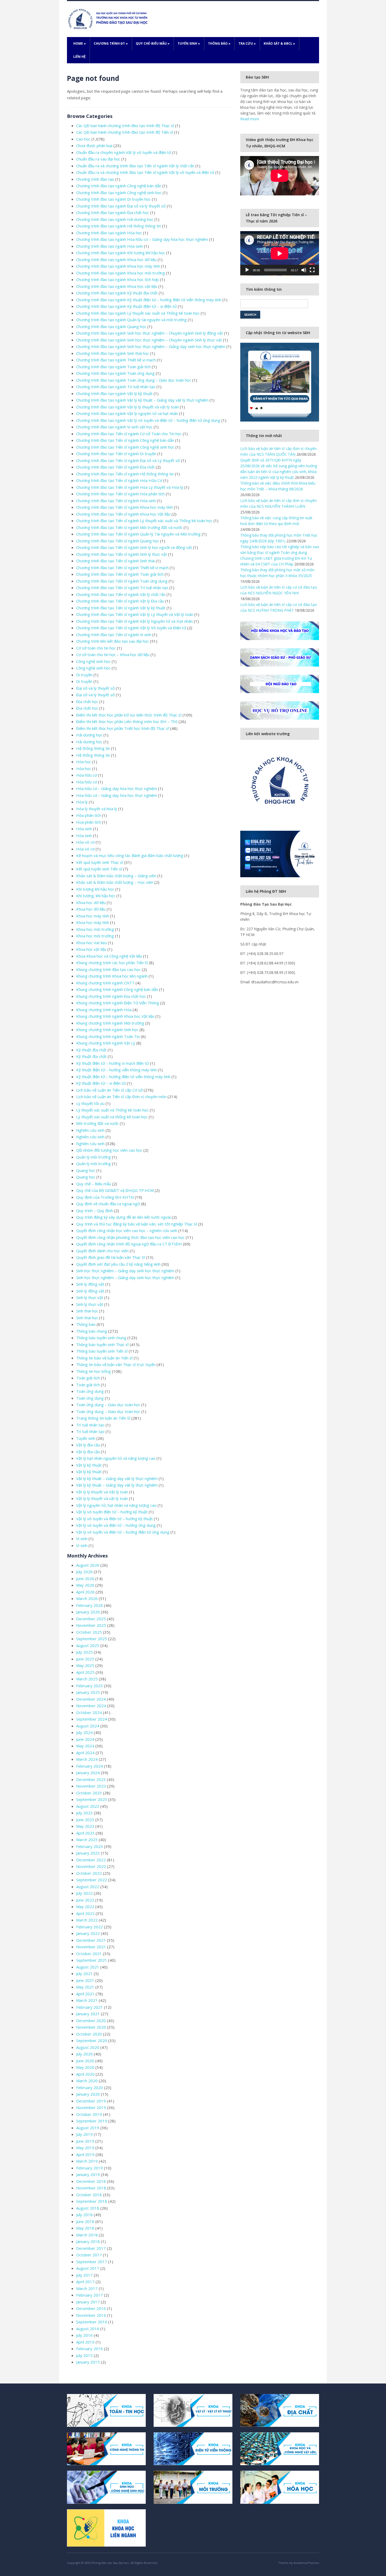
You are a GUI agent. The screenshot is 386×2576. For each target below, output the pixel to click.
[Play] (247, 270)
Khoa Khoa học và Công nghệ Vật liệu (109, 956)
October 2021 (89, 1954)
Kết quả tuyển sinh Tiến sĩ (99, 869)
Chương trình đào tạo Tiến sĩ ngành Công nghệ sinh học (125, 447)
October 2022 (89, 1873)
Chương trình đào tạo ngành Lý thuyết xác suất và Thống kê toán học (138, 313)
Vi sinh (82, 1539)
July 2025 (84, 1652)
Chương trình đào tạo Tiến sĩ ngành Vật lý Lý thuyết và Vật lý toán (135, 614)
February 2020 (90, 2087)
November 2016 (91, 2315)
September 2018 (92, 2201)
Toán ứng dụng (90, 1391)
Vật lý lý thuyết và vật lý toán (102, 1498)
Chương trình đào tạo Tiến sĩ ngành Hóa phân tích (120, 494)
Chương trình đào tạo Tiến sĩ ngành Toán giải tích (120, 574)
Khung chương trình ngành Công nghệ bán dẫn (117, 989)
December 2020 (91, 2021)
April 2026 (85, 1592)
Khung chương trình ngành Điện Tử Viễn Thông (118, 1003)
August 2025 (88, 1645)
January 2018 (88, 2241)
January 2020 (88, 2094)
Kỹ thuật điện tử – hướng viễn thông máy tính (116, 1070)
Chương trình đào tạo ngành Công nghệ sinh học (119, 193)
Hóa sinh (84, 829)
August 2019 (88, 2128)
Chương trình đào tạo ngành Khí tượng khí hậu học (121, 253)
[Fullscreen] (312, 270)
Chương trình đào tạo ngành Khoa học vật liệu (117, 286)
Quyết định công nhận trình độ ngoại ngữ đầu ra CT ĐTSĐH (129, 1244)
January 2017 (88, 2302)
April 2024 (85, 1753)
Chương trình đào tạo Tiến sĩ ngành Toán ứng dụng (122, 581)
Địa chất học (87, 702)
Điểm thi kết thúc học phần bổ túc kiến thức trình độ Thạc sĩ (129, 715)
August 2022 (88, 1887)
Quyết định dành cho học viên (102, 1251)
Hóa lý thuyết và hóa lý (97, 809)
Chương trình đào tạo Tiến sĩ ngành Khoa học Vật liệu (123, 514)
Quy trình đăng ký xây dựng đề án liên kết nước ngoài (123, 1217)
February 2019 (90, 2168)
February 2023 (90, 1846)
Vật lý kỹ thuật (89, 1465)
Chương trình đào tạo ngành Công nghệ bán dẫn (119, 186)
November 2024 (91, 1706)
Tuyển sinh (189, 43)
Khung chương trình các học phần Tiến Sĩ (112, 963)
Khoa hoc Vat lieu (92, 943)
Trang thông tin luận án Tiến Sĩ (103, 1418)
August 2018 (88, 2208)
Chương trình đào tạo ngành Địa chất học (113, 212)
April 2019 (85, 2154)
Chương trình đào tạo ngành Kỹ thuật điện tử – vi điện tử (126, 306)
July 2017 (84, 2275)
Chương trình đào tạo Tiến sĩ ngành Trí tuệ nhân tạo (122, 588)
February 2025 (90, 1686)
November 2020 (91, 2027)
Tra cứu (247, 43)
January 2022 (88, 1933)
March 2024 (87, 1759)
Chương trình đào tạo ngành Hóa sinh (109, 246)
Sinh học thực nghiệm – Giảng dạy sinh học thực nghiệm (125, 1271)
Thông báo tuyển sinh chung (101, 1338)
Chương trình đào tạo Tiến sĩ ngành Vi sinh (114, 635)
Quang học (86, 1170)
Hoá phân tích (88, 822)
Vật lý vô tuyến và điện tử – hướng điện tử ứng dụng (123, 1532)
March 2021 (87, 2000)
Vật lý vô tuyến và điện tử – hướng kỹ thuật (114, 1519)
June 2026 (85, 1578)
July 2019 (84, 2134)
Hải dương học (89, 735)
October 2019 (89, 2114)
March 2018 (87, 2235)
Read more (250, 119)
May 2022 (85, 1907)
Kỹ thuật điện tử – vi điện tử (101, 1083)
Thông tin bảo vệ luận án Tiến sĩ (104, 1358)
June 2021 (85, 1980)
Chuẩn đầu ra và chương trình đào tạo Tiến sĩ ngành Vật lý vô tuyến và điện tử (145, 172)
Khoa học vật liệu (91, 949)
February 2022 (90, 1927)
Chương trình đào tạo (95, 179)
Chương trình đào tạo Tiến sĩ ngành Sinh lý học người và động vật (134, 547)
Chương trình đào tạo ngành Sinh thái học (113, 353)
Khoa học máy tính (93, 916)
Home (80, 43)
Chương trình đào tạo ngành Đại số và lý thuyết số (121, 206)
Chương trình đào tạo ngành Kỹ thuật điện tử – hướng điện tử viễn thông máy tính (149, 300)
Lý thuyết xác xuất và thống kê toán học (112, 1117)
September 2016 (92, 2322)
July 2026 (84, 1572)
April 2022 (85, 1913)
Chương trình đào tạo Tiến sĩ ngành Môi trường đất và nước (129, 527)
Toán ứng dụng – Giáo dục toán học (108, 1405)
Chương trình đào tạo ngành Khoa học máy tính (118, 266)
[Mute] (304, 270)
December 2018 (91, 2181)
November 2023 (91, 1786)
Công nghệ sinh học (93, 661)
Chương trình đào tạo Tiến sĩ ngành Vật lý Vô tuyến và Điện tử (131, 628)
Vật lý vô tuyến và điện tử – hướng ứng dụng (116, 1525)
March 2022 (87, 1920)
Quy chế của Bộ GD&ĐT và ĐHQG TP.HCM (115, 1190)
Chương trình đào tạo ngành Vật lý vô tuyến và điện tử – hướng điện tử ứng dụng (148, 420)
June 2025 (85, 1659)
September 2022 (92, 1880)
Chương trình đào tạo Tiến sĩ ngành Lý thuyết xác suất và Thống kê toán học (144, 521)
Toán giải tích (88, 1378)
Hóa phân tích (88, 815)
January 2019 (88, 2174)
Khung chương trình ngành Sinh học (107, 1030)
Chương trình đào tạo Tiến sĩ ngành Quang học (118, 541)
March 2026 (87, 1598)
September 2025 (92, 1639)
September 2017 (92, 2262)
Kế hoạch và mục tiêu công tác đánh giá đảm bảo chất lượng (130, 855)
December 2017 (91, 2248)
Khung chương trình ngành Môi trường (110, 1023)
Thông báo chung (92, 1331)
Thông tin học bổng (93, 1371)
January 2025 (88, 1692)
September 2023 (92, 1799)
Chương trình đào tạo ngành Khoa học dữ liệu (116, 259)
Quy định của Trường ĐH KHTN (105, 1197)
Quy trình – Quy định (95, 1211)
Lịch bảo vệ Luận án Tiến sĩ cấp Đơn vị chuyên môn (121, 1097)
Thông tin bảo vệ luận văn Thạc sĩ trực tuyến (116, 1364)
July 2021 (84, 1973)
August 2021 (88, 1967)
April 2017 (85, 2282)
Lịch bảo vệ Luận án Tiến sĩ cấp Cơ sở (109, 1090)
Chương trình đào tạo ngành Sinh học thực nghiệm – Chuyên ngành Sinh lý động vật (150, 333)
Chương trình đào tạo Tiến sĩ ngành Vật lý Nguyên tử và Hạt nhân (134, 621)
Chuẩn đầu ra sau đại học (98, 159)
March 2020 (87, 2081)
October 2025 (89, 1632)
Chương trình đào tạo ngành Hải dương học (115, 219)
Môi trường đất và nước (97, 1123)
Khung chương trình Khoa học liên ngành (112, 976)
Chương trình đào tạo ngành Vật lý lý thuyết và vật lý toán (127, 407)
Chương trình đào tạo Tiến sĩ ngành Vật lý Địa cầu (120, 601)
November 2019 (91, 2107)
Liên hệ (79, 57)
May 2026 (85, 1585)
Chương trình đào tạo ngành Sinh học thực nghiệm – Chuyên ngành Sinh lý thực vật (149, 340)
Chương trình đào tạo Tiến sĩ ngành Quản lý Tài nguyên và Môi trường (138, 534)
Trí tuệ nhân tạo (90, 1425)
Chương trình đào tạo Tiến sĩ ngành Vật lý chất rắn (121, 594)
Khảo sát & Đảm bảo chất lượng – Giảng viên (116, 876)
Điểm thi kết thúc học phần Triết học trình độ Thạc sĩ (123, 728)
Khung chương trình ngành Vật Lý (106, 1043)
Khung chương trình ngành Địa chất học (111, 996)
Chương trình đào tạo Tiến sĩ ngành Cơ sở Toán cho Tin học (129, 434)
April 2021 (85, 1994)
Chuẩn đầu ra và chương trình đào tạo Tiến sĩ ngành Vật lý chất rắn (135, 166)
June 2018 (85, 2221)
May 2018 (85, 2228)
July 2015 (84, 2355)
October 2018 (89, 2195)
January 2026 (88, 1612)
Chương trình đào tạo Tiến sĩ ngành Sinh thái (115, 561)
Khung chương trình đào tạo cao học (108, 969)
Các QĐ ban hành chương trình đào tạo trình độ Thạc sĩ (125, 126)
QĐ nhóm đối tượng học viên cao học (109, 1150)
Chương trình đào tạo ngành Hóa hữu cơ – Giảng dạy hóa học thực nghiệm (142, 239)
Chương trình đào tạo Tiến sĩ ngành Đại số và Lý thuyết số (128, 460)
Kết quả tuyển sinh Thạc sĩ (100, 862)
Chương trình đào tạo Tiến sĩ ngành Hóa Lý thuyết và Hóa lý (130, 487)
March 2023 (87, 1840)
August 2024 (88, 1726)
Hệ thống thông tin (93, 748)
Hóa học (84, 762)
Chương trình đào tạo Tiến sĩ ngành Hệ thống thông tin (125, 474)
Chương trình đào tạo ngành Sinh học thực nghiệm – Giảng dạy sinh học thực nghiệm (151, 346)
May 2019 (85, 2148)
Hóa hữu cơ (87, 775)
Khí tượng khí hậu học (95, 889)
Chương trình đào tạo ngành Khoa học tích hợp (118, 279)
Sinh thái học (87, 1311)
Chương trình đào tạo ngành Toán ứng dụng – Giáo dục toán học (134, 380)
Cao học (83, 139)
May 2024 (85, 1746)
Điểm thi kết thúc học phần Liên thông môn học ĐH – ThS (127, 721)
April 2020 (85, 2074)
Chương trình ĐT (111, 43)
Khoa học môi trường (95, 929)
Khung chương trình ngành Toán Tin (108, 1036)
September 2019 (92, 2121)
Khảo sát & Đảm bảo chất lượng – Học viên (115, 882)
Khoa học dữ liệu (91, 902)
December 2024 (91, 1699)
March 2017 (87, 2288)
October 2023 (89, 1793)
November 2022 (91, 1866)
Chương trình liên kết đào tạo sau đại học (113, 641)
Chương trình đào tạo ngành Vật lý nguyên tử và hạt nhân (127, 413)
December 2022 (91, 1860)
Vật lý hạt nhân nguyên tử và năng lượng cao (116, 1458)
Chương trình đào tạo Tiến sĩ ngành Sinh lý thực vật (122, 554)
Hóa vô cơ (85, 842)
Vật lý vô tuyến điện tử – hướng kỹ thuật (112, 1512)
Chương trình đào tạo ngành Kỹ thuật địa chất (117, 293)
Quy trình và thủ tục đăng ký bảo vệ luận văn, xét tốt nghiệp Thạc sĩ (137, 1224)
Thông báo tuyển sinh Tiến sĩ (102, 1351)
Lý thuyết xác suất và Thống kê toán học (112, 1110)
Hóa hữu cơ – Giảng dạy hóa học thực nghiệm (117, 788)
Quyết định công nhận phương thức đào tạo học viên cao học (130, 1237)
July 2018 (84, 2215)
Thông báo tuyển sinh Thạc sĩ (102, 1344)
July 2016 (84, 2335)
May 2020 (85, 2067)
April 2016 (85, 2342)
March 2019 (87, 2161)
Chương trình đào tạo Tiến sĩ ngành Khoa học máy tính (124, 507)
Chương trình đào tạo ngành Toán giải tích (113, 367)
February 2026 (90, 1605)
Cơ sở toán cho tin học (96, 648)
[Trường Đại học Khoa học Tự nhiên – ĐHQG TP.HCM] (109, 19)
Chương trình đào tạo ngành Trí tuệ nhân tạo (116, 387)
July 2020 (84, 2054)
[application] (280, 253)
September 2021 (92, 1960)
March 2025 (87, 1679)
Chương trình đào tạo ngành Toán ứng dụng (115, 373)
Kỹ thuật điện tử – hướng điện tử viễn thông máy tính (123, 1077)
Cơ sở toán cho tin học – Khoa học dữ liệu (113, 655)
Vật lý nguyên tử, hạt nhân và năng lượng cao (116, 1505)
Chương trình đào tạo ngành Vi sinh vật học (114, 427)
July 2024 (84, 1732)
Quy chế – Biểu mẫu (94, 1184)
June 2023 (85, 1820)
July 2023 (84, 1813)
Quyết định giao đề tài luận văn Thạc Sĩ (111, 1257)
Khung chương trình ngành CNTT (105, 983)
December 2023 (91, 1779)
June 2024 (85, 1739)
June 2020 (85, 2061)
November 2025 (91, 1625)
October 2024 (89, 1712)
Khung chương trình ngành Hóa (104, 1010)
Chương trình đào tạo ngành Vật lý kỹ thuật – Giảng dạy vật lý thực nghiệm (142, 400)
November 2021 (91, 1947)
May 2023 (85, 1826)
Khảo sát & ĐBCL (279, 43)
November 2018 (91, 2188)
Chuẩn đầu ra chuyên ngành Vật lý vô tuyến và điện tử (124, 152)
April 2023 (85, 1833)
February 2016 (90, 2349)
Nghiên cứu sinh (90, 1130)
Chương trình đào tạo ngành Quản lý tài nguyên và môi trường (131, 320)
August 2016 (88, 2329)
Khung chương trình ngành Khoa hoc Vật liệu (115, 1016)
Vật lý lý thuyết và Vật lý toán (102, 1492)
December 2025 (91, 1619)
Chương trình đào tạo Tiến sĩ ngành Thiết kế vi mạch (122, 568)
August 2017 (88, 2268)
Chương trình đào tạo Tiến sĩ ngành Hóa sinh (116, 501)
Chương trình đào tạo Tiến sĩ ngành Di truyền (116, 454)
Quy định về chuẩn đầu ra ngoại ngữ (108, 1204)
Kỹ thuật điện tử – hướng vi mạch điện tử (113, 1063)
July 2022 (84, 1893)
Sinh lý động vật (90, 1284)
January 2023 (88, 1853)
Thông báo (219, 43)
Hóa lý (82, 802)
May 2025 (85, 1665)
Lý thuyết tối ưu (90, 1103)
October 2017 (89, 2255)
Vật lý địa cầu (88, 1445)
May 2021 (85, 1987)
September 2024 (92, 1719)
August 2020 (88, 2047)
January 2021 (88, 2014)
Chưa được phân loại (94, 146)
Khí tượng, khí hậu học (96, 896)
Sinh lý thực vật (90, 1297)
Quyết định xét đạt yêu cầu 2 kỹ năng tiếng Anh (118, 1264)
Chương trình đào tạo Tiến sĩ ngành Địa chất (115, 467)
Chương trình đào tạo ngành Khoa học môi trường (121, 273)
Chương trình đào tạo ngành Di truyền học (113, 199)
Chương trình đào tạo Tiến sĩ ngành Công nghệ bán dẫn (125, 440)
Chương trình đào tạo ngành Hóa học (109, 233)
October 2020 (89, 2034)
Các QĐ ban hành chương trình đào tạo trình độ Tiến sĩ (125, 132)
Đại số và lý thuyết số (95, 688)
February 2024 (90, 1766)
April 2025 (85, 1672)
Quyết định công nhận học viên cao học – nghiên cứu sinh (127, 1230)
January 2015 (88, 2362)
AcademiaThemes (306, 2563)
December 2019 (91, 2101)
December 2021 (91, 1940)
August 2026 (88, 1565)
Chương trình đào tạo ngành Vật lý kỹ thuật (114, 393)
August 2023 (88, 1806)
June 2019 (85, 2141)
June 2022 (85, 1900)
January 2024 (88, 1773)
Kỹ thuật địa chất (91, 1050)
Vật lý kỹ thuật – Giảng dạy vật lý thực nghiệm (117, 1478)
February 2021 (90, 2007)
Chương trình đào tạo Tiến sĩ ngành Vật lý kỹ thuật (121, 608)
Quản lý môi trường (93, 1157)
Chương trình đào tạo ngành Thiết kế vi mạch (116, 360)
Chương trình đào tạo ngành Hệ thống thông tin (119, 226)
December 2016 (91, 2308)
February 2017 (90, 2295)
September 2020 (92, 2040)
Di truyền (84, 675)
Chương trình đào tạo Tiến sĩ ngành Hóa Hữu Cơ (119, 480)
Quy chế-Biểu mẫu (153, 43)
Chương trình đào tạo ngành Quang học (111, 326)
